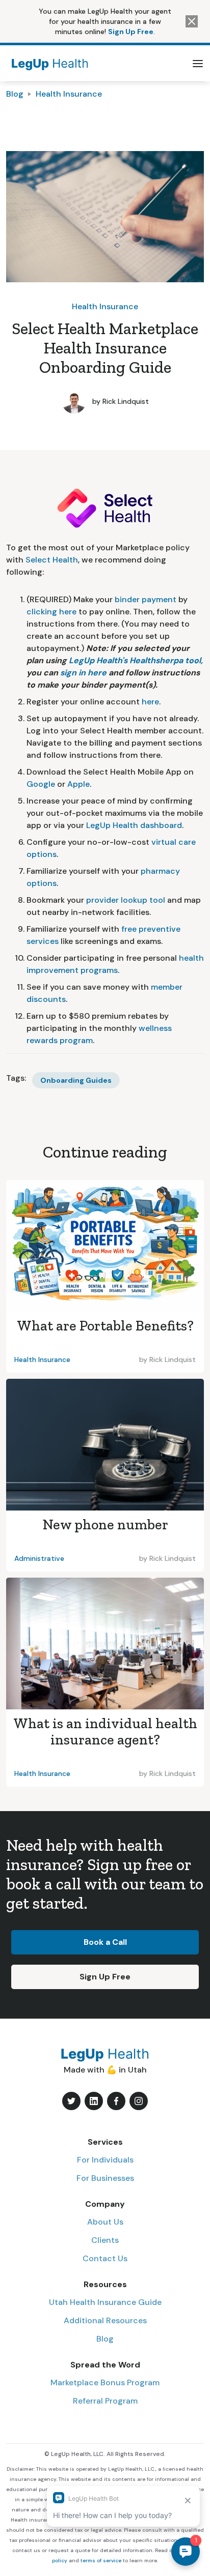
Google (41, 784)
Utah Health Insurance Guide (105, 2302)
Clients (105, 2240)
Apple (78, 784)
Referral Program (105, 2401)
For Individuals (105, 2160)
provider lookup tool (126, 900)
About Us (105, 2222)
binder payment (147, 599)
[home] (47, 63)
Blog (15, 94)
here (150, 702)
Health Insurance (69, 94)
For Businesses (105, 2178)
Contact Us (105, 2258)
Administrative (39, 1558)
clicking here (51, 612)
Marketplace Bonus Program (105, 2382)
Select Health (52, 560)
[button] (198, 64)
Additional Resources (105, 2320)
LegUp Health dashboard (134, 825)
